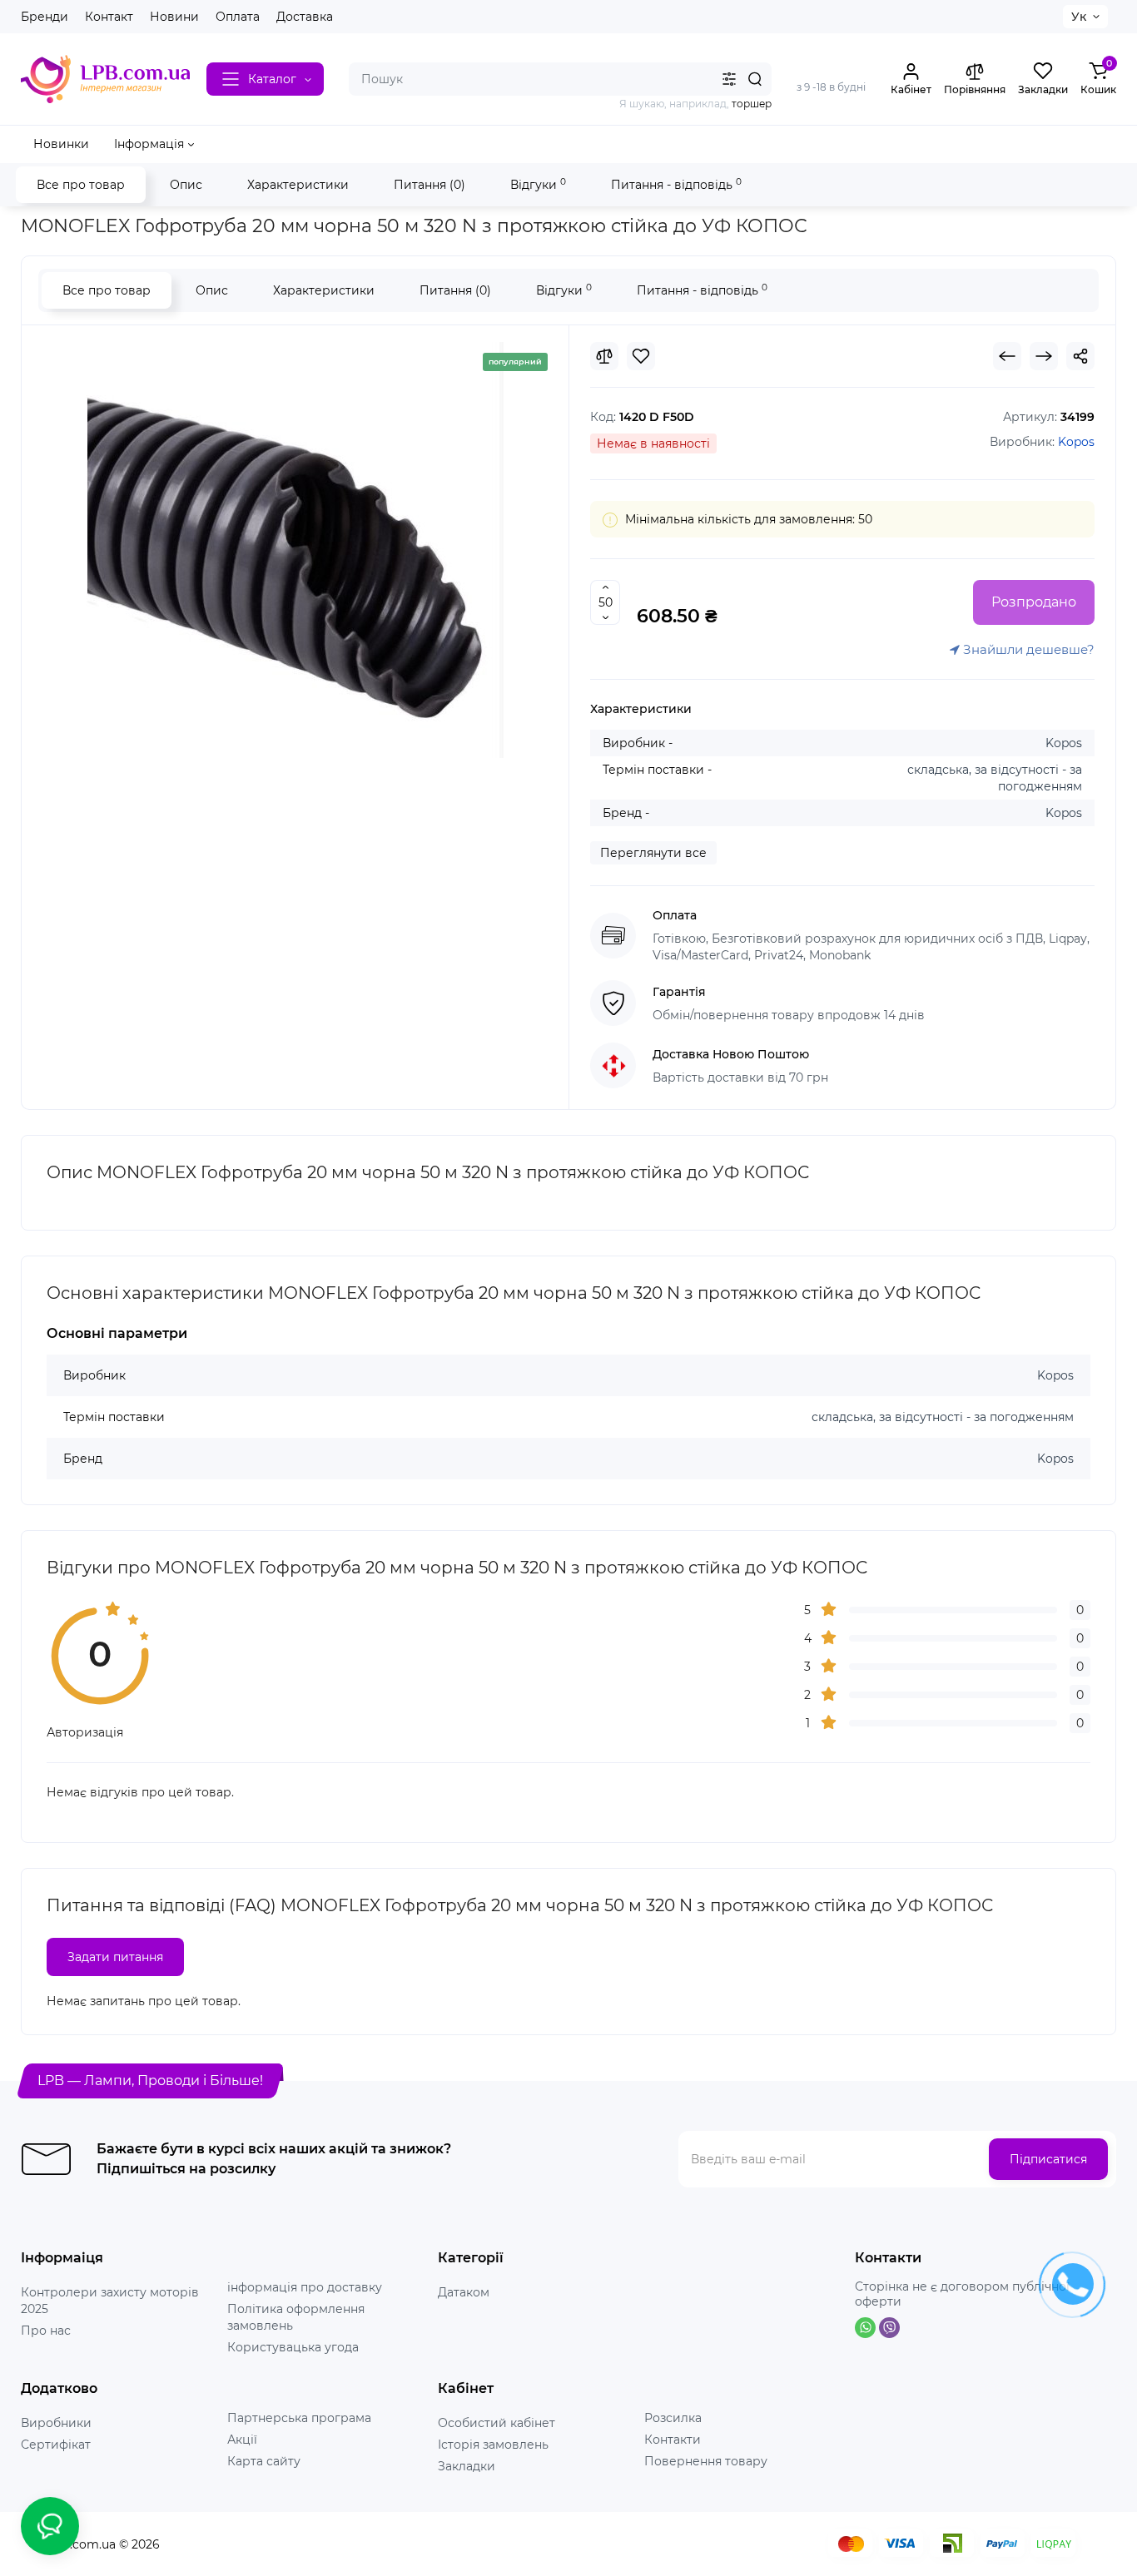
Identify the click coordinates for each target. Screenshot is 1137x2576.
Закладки (467, 2466)
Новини (174, 17)
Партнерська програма (299, 2418)
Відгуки (538, 184)
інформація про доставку (305, 2287)
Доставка (305, 17)
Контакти (673, 2440)
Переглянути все (653, 853)
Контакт (109, 17)
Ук (1079, 17)
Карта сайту (264, 2461)
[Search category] (729, 79)
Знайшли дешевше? (1027, 649)
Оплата (238, 17)
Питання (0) (429, 185)
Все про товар (81, 185)
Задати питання (115, 1957)
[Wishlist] (641, 356)
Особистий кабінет (497, 2423)
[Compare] (604, 356)
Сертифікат (56, 2445)
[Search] (755, 79)
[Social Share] (1080, 356)
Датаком (464, 2292)
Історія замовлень (493, 2445)
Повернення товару (706, 2461)
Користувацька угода (293, 2347)
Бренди (45, 17)
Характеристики (298, 185)
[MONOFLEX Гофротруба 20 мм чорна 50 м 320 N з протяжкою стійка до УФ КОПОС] (295, 550)
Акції (242, 2440)
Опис (186, 185)
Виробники (56, 2423)
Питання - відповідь (676, 184)
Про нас (46, 2331)
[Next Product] (1044, 356)
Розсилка (673, 2418)
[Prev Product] (1007, 356)
